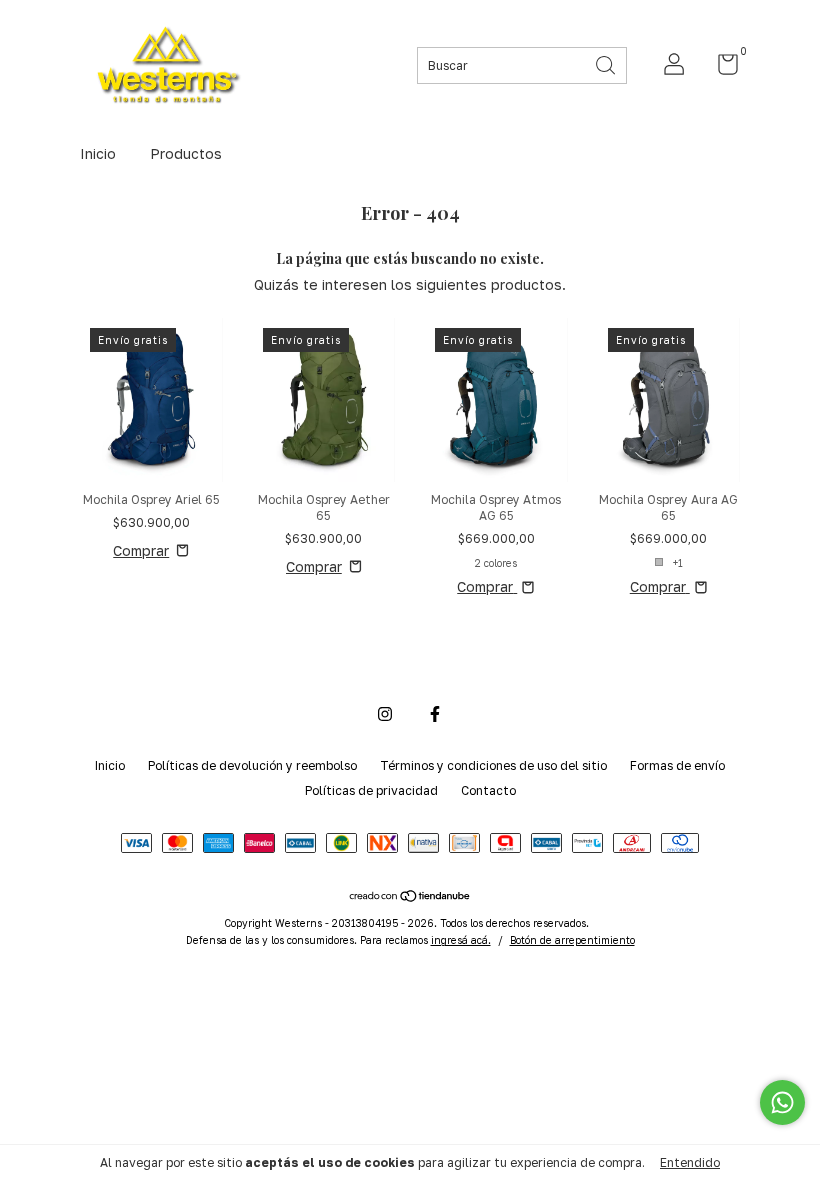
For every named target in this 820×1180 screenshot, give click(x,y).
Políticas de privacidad (371, 790)
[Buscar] (607, 63)
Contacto (488, 790)
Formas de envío (677, 765)
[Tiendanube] (410, 896)
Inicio (98, 153)
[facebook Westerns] (435, 714)
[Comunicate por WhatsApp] (782, 1102)
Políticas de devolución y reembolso (252, 765)
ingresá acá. (461, 940)
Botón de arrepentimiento (572, 940)
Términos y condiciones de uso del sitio (493, 765)
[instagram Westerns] (385, 714)
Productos (186, 153)
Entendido (690, 1162)
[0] (720, 68)
